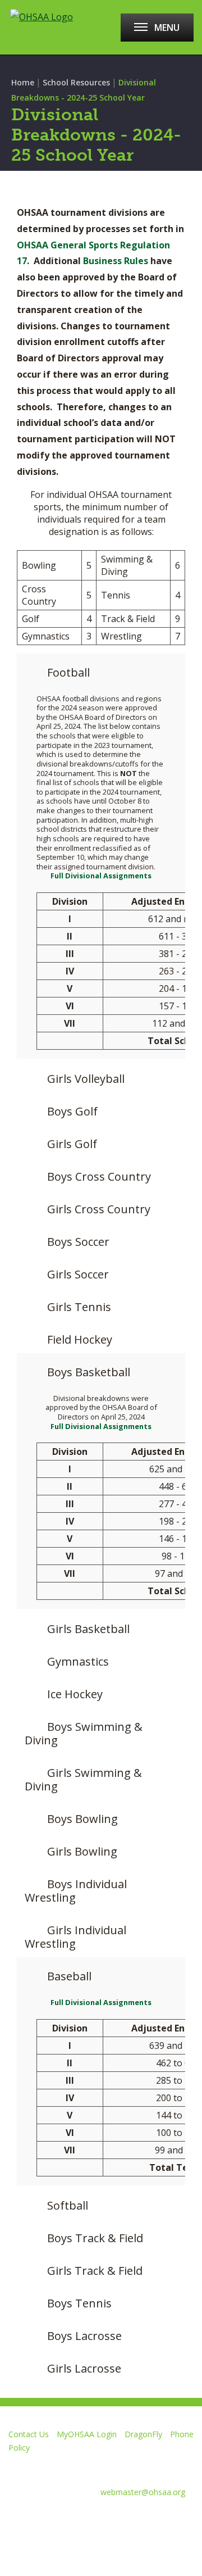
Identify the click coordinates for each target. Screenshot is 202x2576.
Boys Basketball (89, 1372)
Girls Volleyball (86, 1079)
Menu (167, 28)
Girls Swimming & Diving (83, 1779)
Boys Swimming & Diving (84, 1733)
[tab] (101, 669)
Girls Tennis (79, 1307)
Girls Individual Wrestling (75, 1937)
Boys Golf (72, 1111)
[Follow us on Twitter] (49, 2519)
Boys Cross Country (99, 1176)
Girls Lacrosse (84, 2368)
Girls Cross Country (99, 1209)
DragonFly (143, 2434)
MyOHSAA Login (87, 2434)
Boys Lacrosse (84, 2336)
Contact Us (29, 2434)
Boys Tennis (79, 2303)
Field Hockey (80, 1339)
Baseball (69, 1976)
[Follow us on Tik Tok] (169, 2519)
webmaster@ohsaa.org (143, 2492)
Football (68, 672)
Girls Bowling (82, 1851)
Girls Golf (72, 1144)
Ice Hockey (75, 1694)
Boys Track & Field (95, 2238)
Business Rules (117, 261)
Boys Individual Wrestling (76, 1891)
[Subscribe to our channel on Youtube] (89, 2519)
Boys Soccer (78, 1242)
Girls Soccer (78, 1274)
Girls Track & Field (95, 2271)
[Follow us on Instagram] (129, 2519)
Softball (68, 2205)
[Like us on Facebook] (14, 2519)
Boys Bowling (82, 1819)
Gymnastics (78, 1661)
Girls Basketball (88, 1629)
